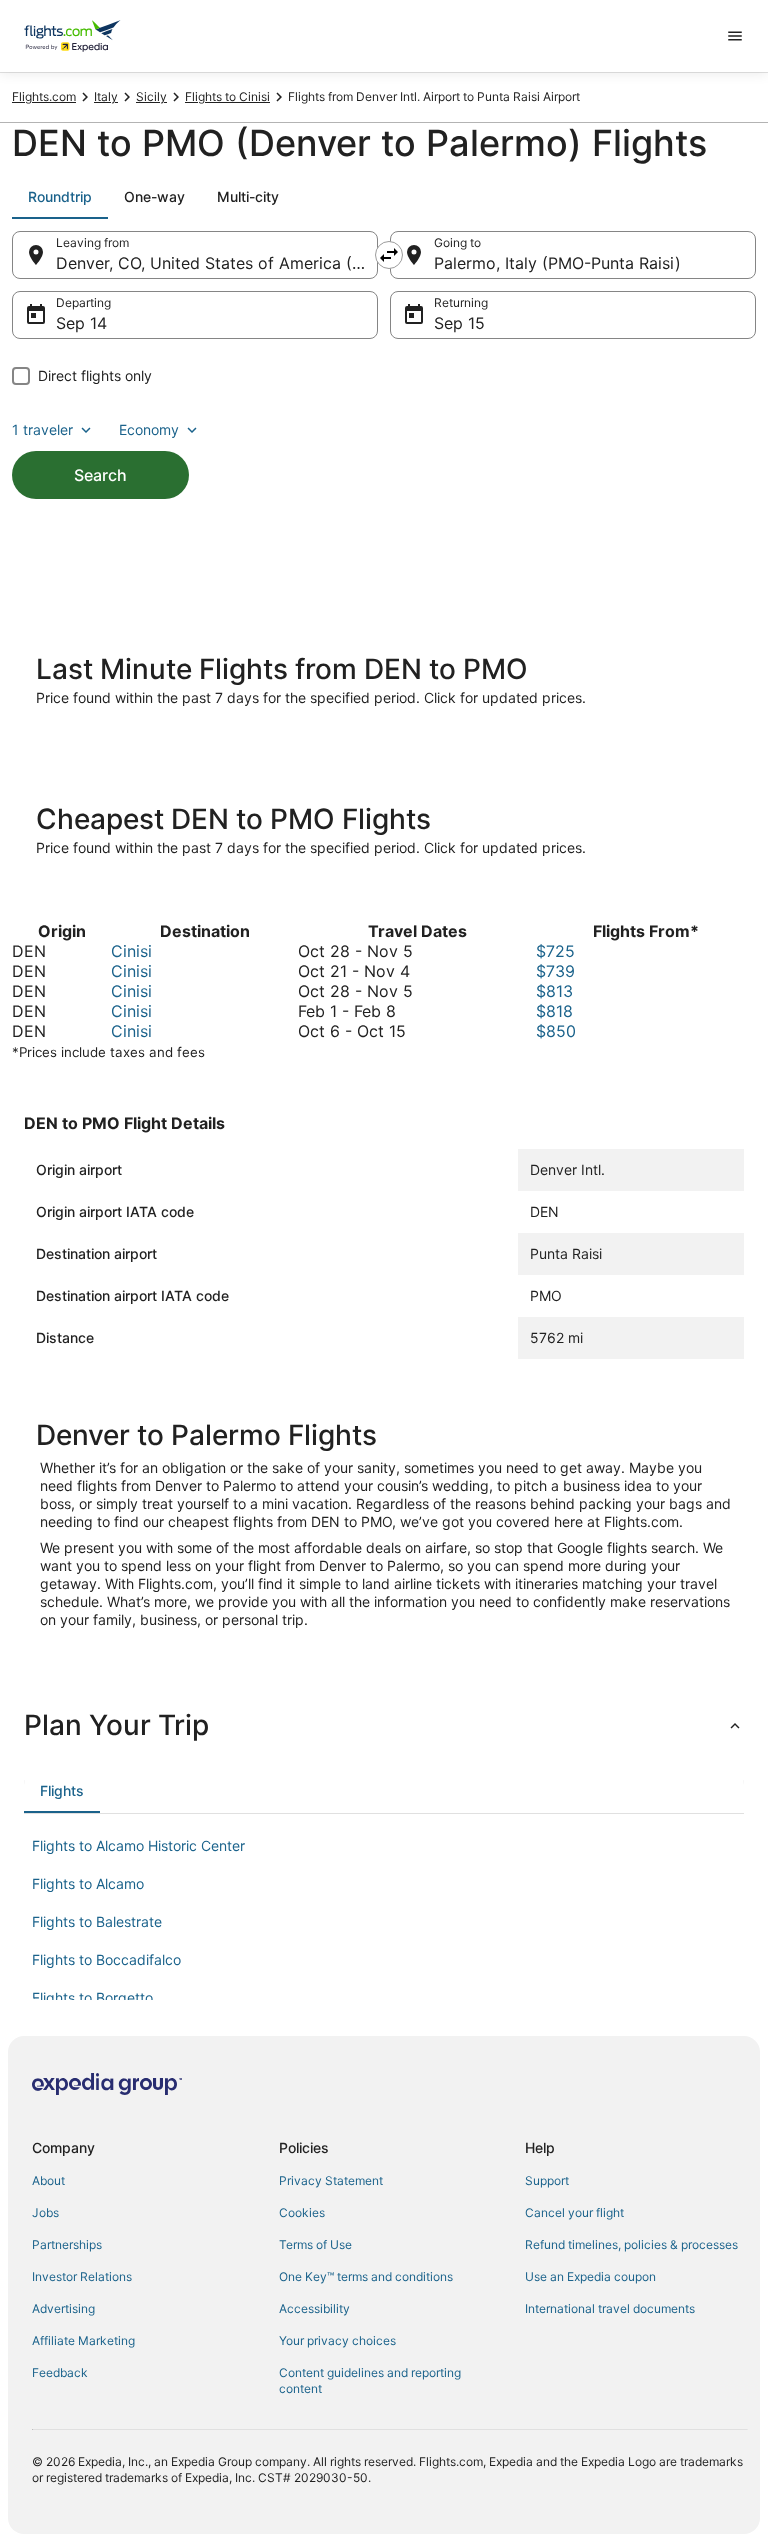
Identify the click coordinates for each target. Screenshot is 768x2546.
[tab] (60, 197)
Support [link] (547, 2180)
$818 (554, 1011)
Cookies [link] (302, 2212)
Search (100, 475)
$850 (556, 1031)
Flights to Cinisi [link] (227, 96)
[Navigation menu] (735, 36)
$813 (554, 991)
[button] (384, 1725)
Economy (149, 429)
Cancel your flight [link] (574, 2212)
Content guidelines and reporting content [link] (370, 2380)
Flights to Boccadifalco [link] (106, 1959)
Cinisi (131, 951)
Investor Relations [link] (82, 2276)
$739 (555, 971)
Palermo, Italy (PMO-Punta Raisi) (557, 263)
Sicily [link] (151, 96)
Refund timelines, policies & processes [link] (631, 2244)
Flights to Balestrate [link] (97, 1921)
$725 (555, 951)
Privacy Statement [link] (331, 2180)
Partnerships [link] (67, 2244)
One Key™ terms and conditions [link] (366, 2276)
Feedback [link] (60, 2372)
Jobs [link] (45, 2212)
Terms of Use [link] (315, 2244)
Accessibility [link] (314, 2308)
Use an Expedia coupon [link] (590, 2276)
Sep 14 (81, 323)
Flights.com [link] (44, 96)
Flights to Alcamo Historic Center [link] (138, 1845)
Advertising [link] (63, 2308)
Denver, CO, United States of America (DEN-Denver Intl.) (217, 263)
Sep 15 (459, 323)
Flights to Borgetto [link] (92, 1997)
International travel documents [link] (610, 2308)
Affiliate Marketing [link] (83, 2340)
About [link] (48, 2180)
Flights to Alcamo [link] (88, 1883)
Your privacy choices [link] (337, 2340)
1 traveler (42, 429)
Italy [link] (106, 96)
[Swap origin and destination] (389, 255)
